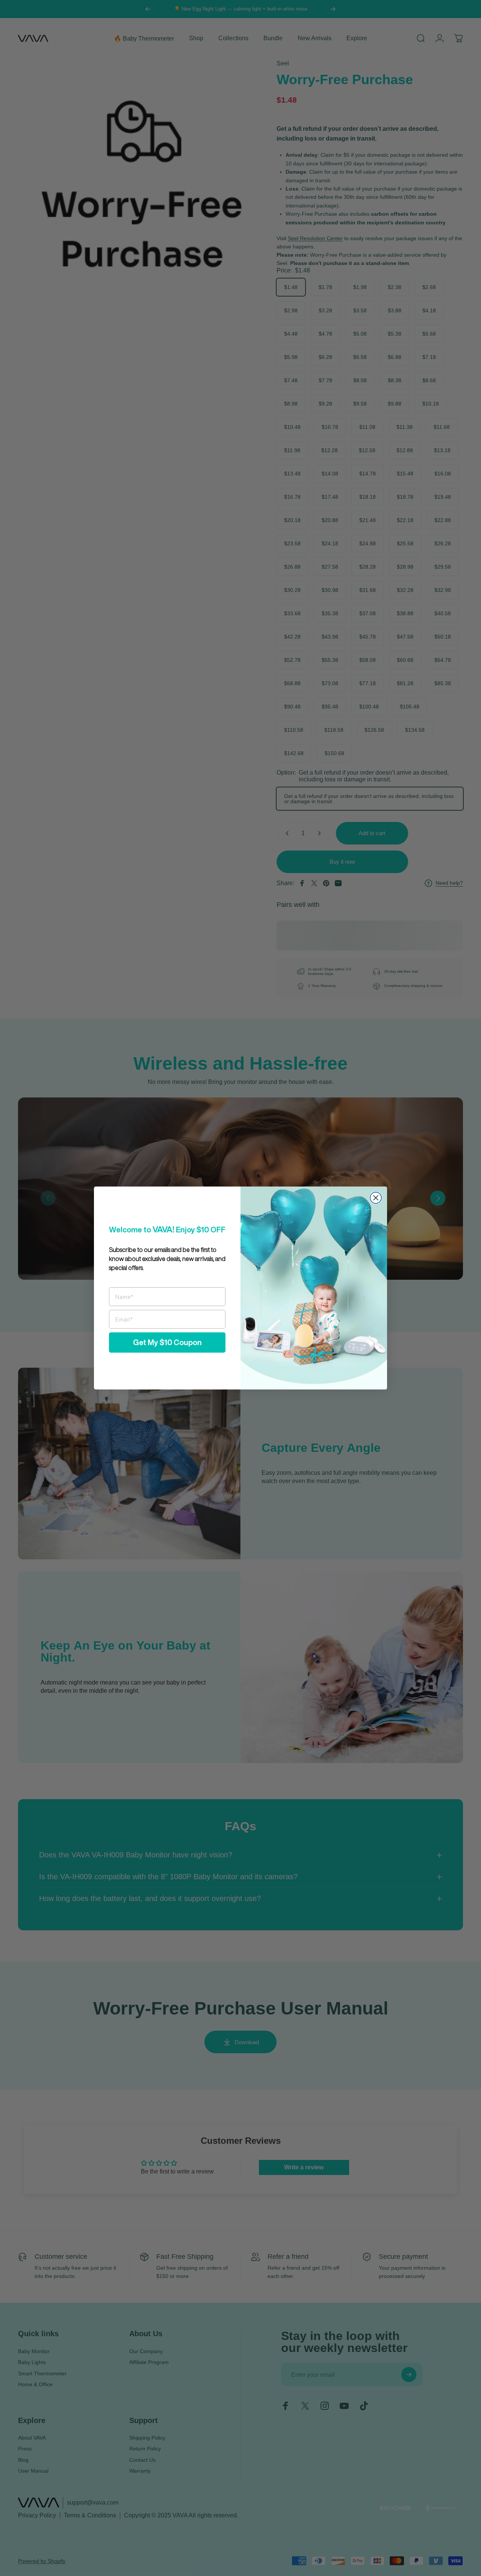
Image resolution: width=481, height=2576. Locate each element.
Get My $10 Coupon (167, 1342)
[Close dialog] (376, 1198)
